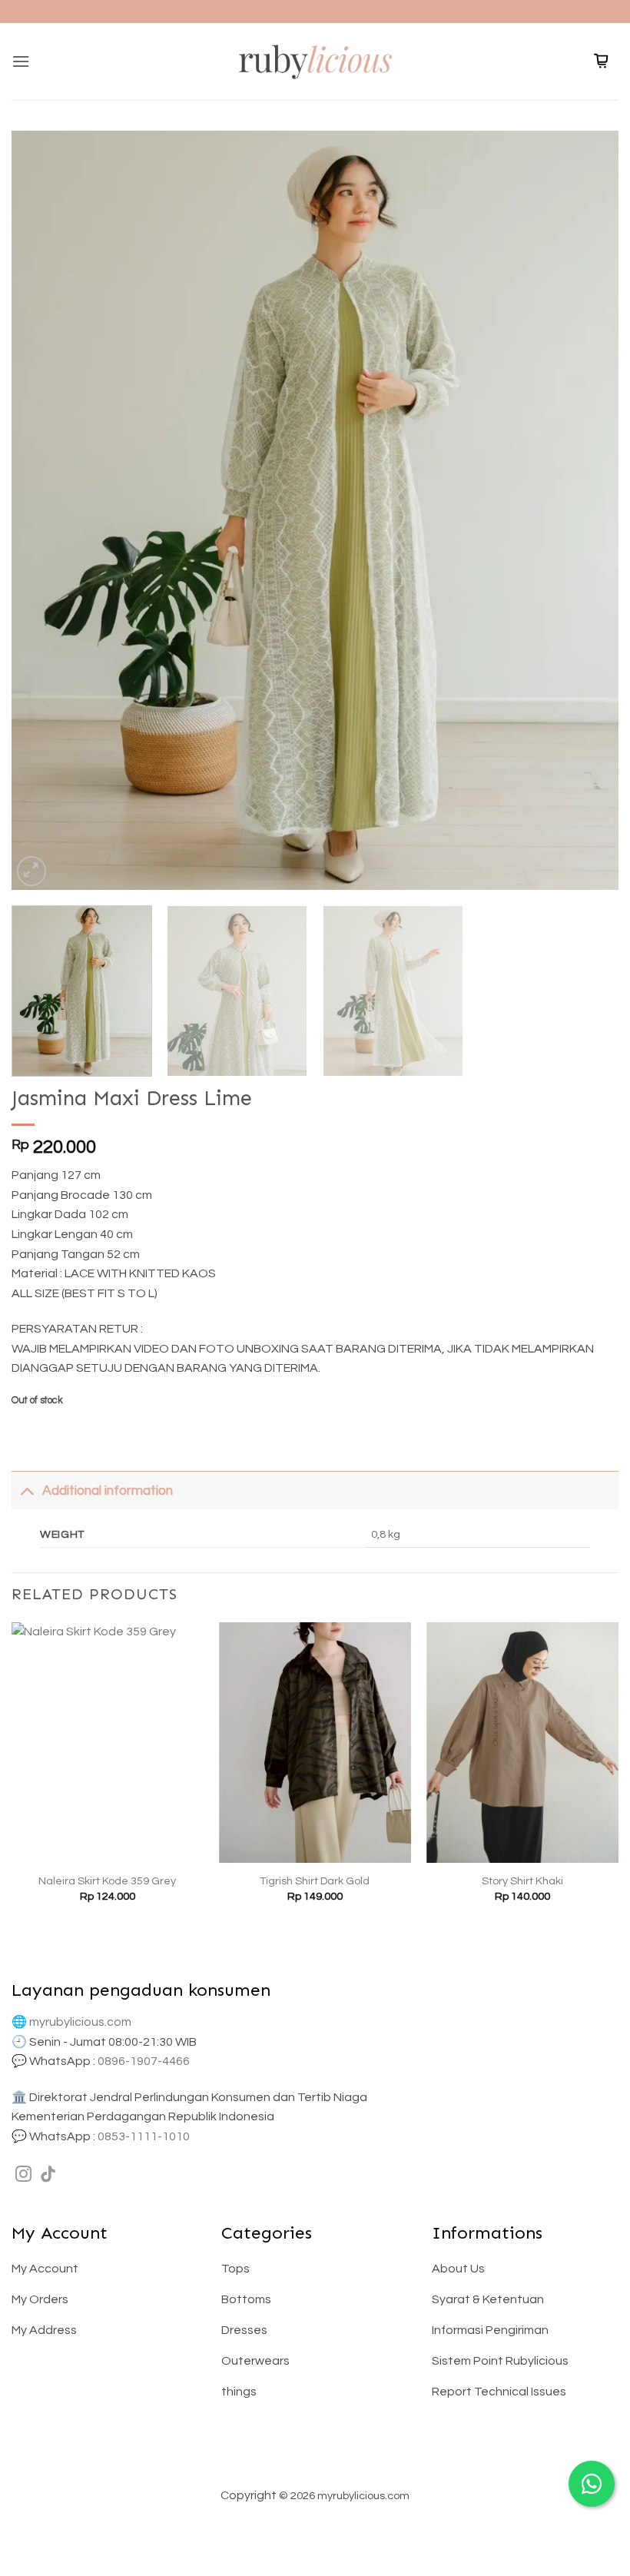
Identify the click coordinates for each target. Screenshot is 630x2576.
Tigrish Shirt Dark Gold (315, 1881)
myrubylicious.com (80, 2022)
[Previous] (43, 510)
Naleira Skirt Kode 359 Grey (107, 1881)
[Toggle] (27, 1490)
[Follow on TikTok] (48, 2175)
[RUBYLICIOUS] (315, 61)
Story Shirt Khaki (522, 1881)
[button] (21, 61)
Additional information (108, 1491)
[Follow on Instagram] (23, 2175)
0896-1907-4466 (144, 2061)
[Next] (587, 510)
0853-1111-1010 (144, 2136)
